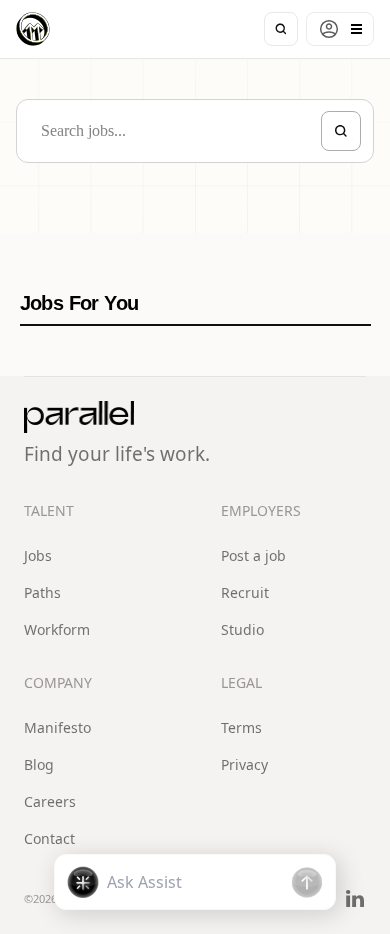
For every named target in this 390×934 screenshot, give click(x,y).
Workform (57, 629)
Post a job (253, 555)
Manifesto (57, 727)
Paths (42, 592)
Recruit (245, 592)
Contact (49, 838)
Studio (242, 629)
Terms (241, 727)
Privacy (244, 764)
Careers (50, 801)
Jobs (38, 555)
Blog (39, 764)
